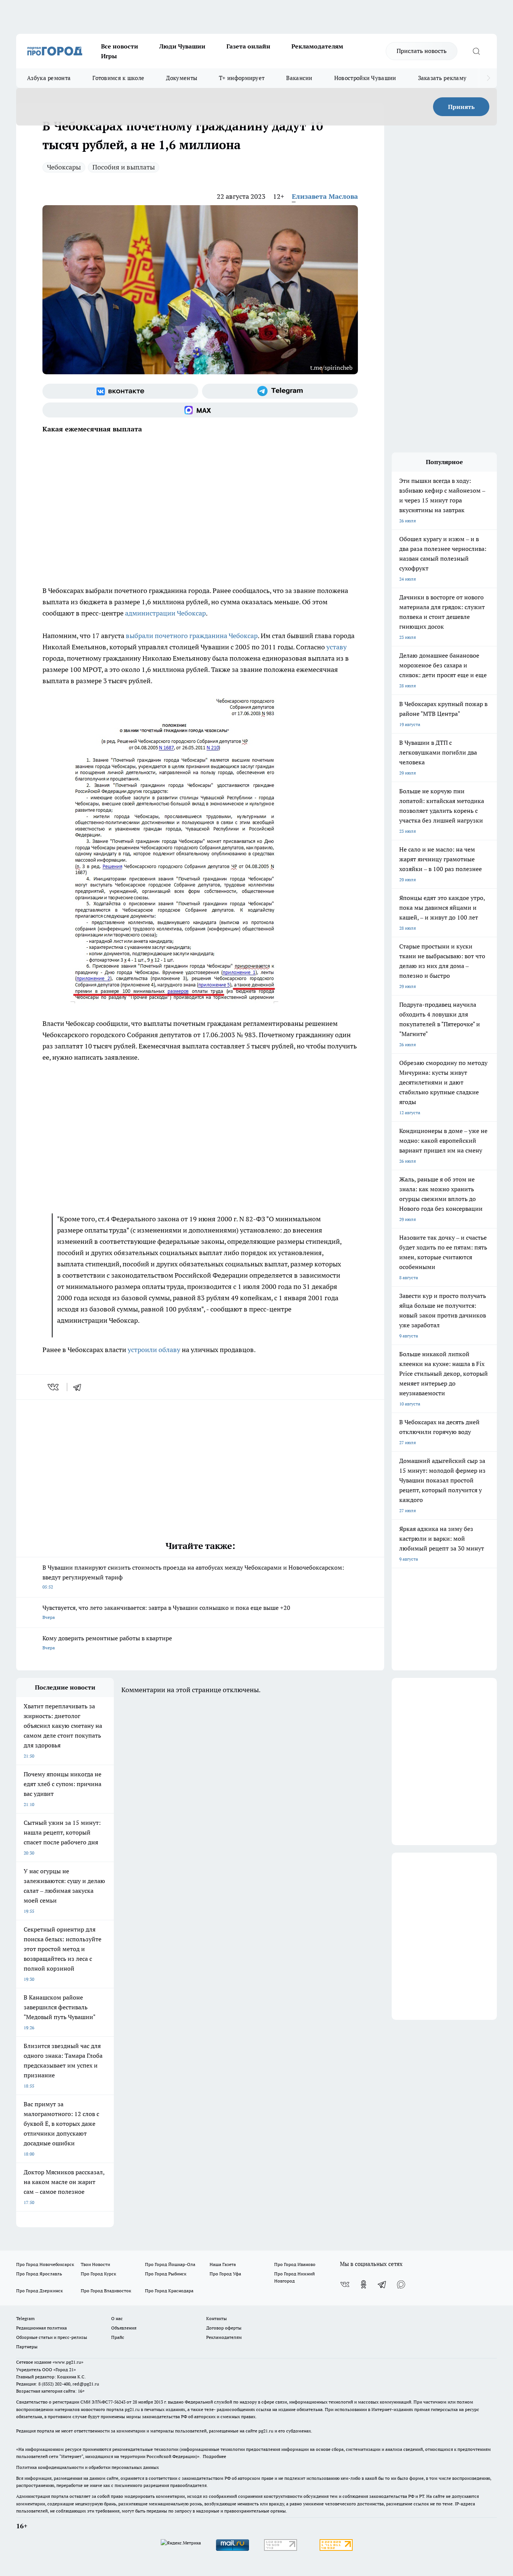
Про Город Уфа (225, 2274)
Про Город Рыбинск (166, 2274)
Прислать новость (422, 51)
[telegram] (80, 1387)
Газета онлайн (248, 46)
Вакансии (299, 78)
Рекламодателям (317, 46)
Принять (461, 107)
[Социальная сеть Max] (200, 410)
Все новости (120, 46)
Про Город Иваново (295, 2264)
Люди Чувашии (182, 46)
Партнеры (27, 2347)
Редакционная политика (41, 2328)
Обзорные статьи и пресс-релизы (52, 2337)
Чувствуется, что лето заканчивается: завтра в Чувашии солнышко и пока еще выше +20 (166, 1612)
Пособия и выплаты (124, 167)
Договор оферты (224, 2328)
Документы (182, 78)
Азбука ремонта (49, 78)
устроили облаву (154, 1350)
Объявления (124, 2328)
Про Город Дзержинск (39, 2291)
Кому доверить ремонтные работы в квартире (107, 1642)
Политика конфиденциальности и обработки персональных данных (88, 2467)
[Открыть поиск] (476, 51)
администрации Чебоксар (165, 613)
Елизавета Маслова (325, 196)
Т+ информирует (242, 78)
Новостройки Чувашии (365, 78)
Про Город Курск (98, 2274)
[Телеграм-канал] (280, 391)
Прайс (118, 2337)
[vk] (54, 1387)
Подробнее (214, 2456)
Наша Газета (223, 2264)
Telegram (25, 2318)
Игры (109, 56)
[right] (488, 78)
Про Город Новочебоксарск (45, 2264)
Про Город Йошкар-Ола (170, 2264)
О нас (117, 2318)
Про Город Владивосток (106, 2291)
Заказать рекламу (442, 78)
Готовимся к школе (118, 78)
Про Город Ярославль (39, 2274)
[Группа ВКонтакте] (120, 391)
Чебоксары (64, 167)
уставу (336, 647)
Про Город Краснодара (169, 2291)
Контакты (217, 2318)
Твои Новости (95, 2264)
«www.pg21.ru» (68, 2362)
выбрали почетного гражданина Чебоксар (192, 636)
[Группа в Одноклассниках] (364, 2284)
